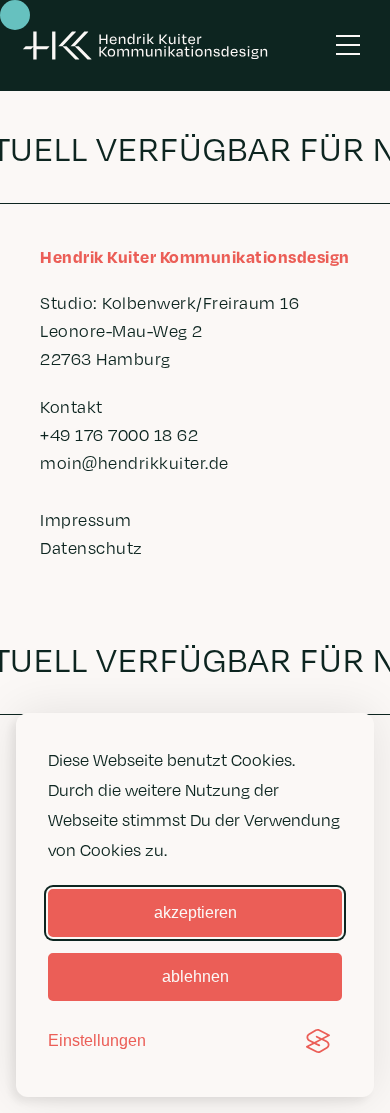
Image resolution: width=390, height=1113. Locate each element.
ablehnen (195, 976)
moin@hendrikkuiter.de (134, 462)
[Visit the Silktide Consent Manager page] (318, 1041)
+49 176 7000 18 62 (119, 434)
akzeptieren (195, 912)
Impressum (86, 519)
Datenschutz (91, 547)
